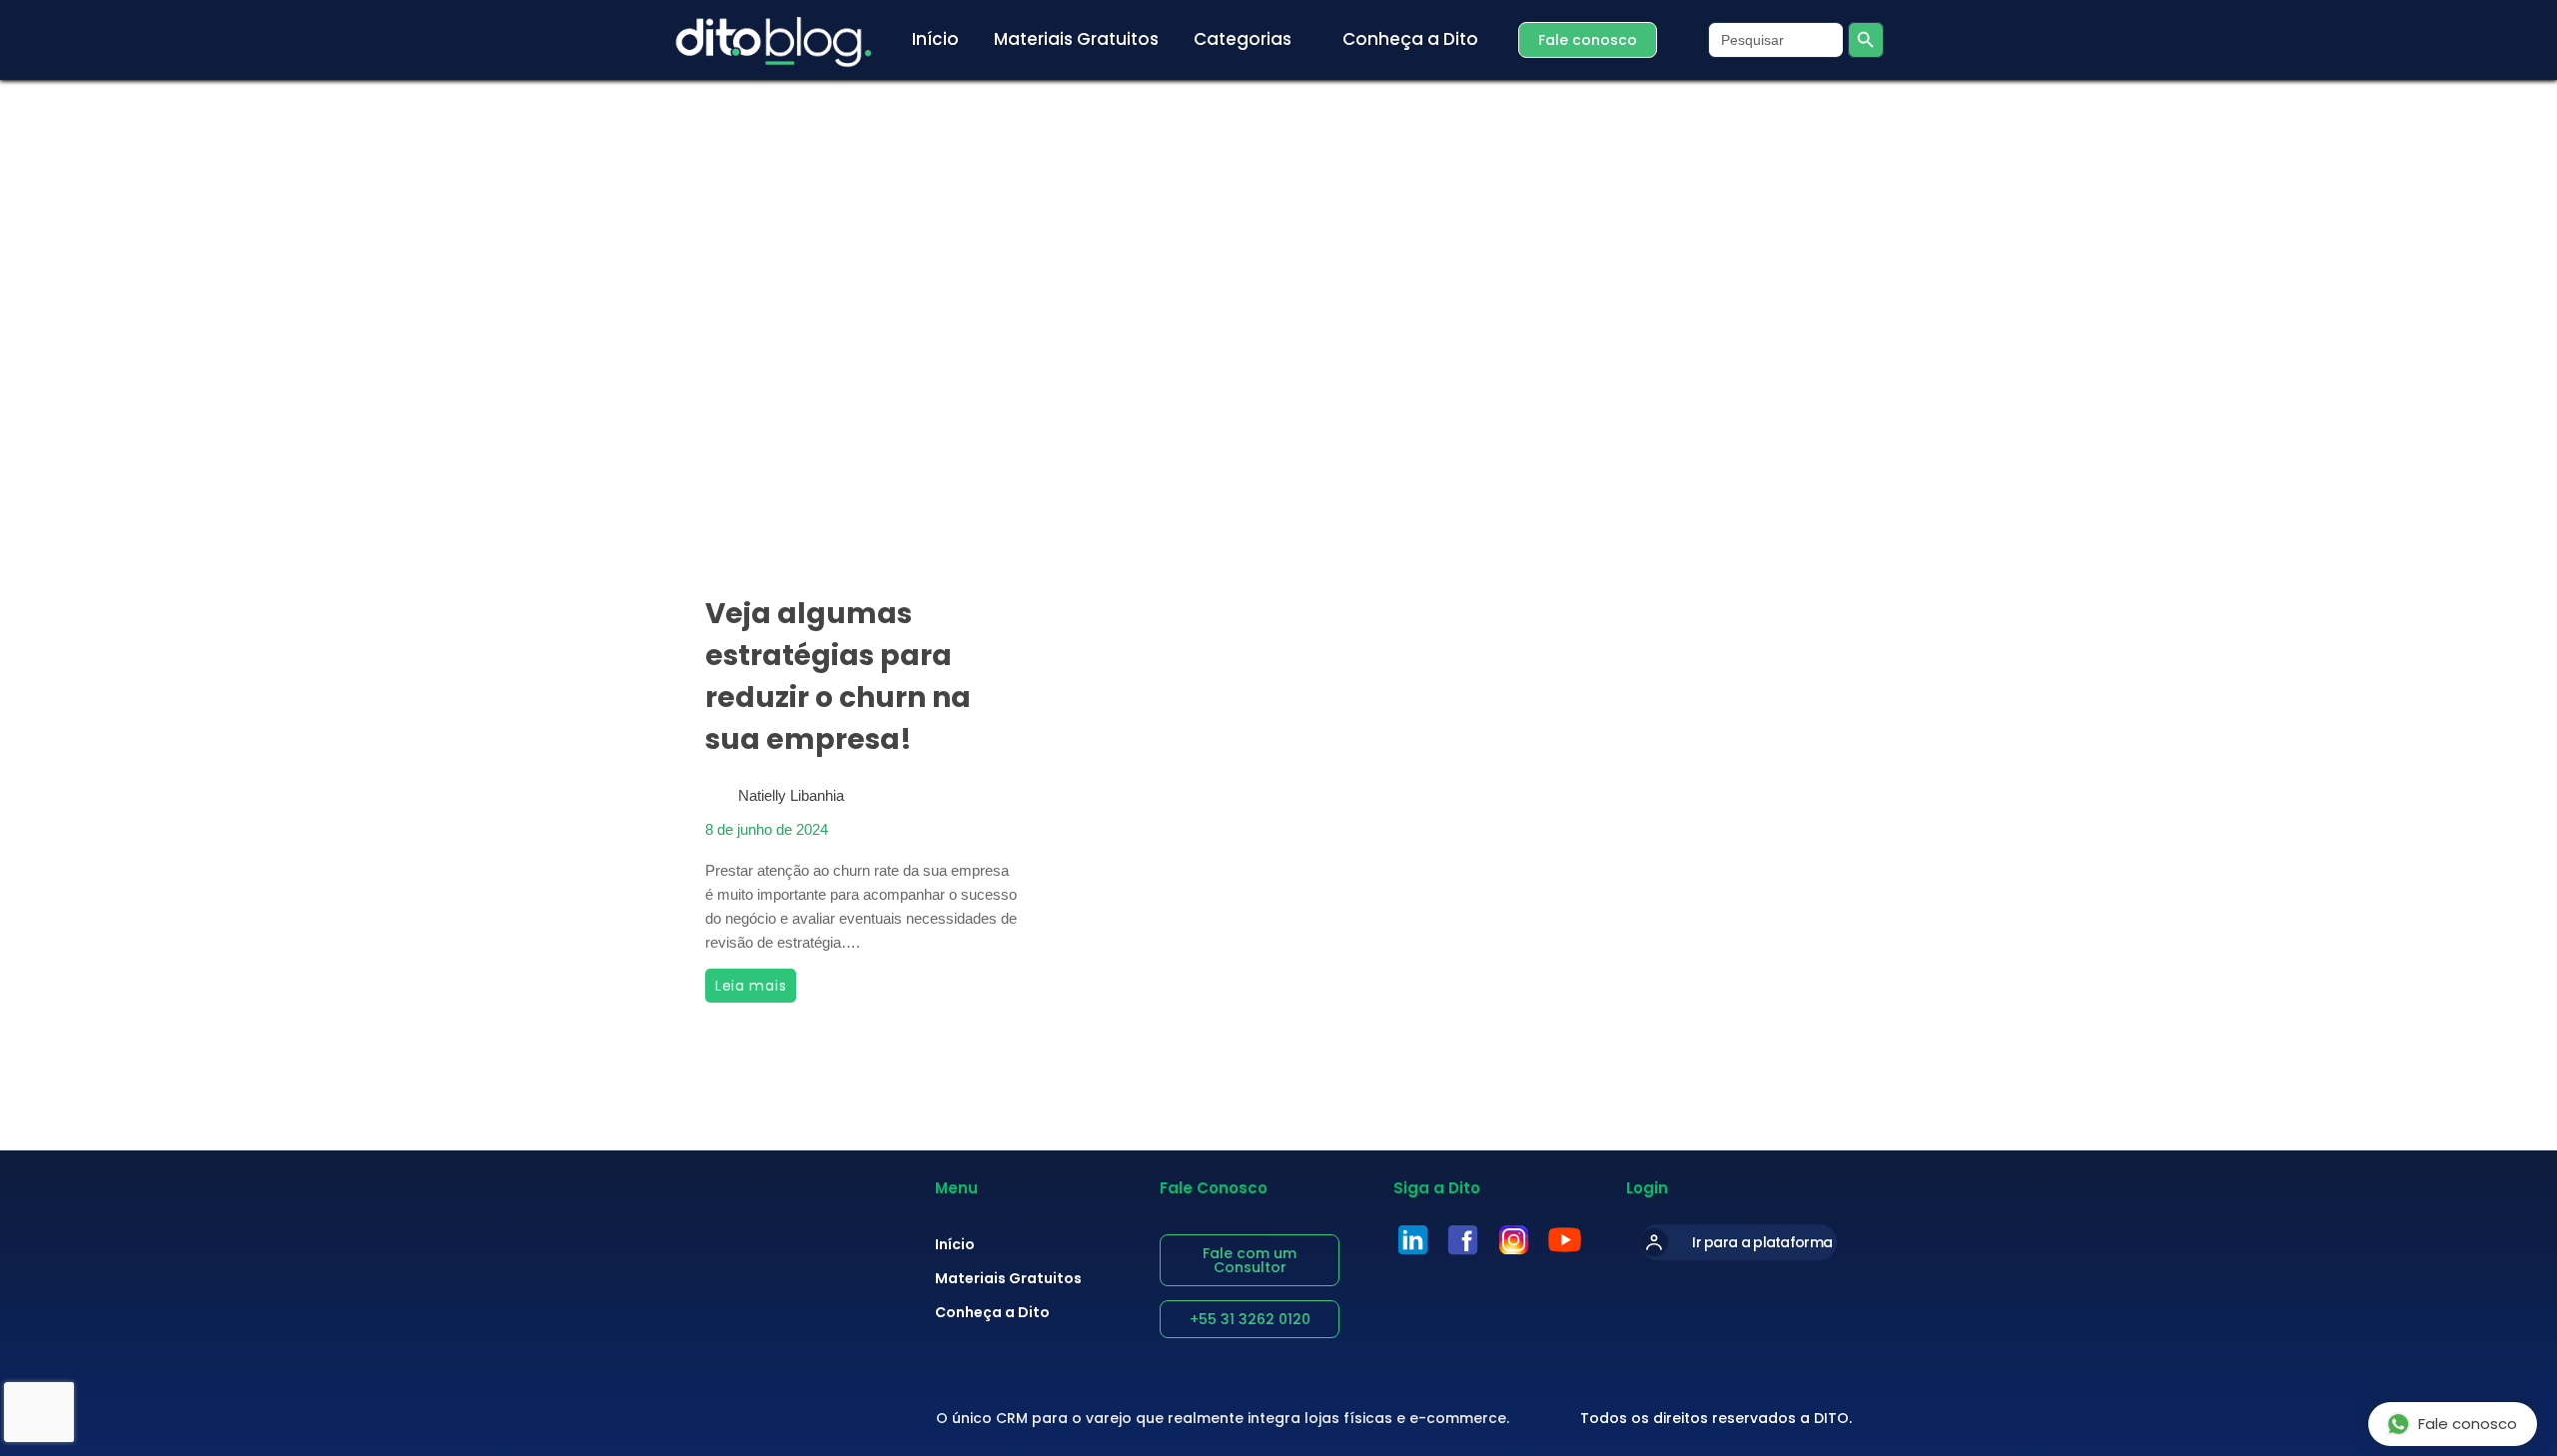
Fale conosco (2468, 1424)
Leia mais (756, 982)
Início (955, 1244)
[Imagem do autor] (718, 788)
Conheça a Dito (992, 1312)
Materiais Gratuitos (1008, 1278)
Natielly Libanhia (791, 795)
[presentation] (861, 435)
